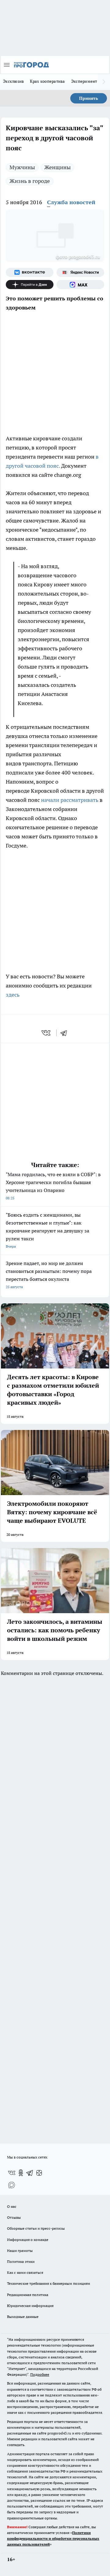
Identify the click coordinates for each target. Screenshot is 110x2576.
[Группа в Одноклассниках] (21, 2173)
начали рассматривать (70, 800)
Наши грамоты (20, 2251)
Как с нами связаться (25, 2272)
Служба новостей (71, 202)
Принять (89, 98)
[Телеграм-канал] (30, 2173)
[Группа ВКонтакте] (30, 272)
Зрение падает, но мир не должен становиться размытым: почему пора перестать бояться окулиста (49, 1275)
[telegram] (66, 1033)
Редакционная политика (28, 2295)
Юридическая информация (30, 2306)
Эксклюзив (13, 81)
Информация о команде (28, 2240)
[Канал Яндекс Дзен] (30, 285)
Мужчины (22, 167)
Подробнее (40, 2374)
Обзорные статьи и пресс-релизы (36, 2228)
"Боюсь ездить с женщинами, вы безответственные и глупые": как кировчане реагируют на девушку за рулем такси (48, 1230)
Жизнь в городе (30, 181)
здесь (13, 995)
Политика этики (21, 2261)
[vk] (47, 1033)
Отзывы (14, 2217)
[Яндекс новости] (80, 272)
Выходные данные (23, 2317)
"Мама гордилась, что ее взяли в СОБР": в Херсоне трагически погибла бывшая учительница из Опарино (53, 1186)
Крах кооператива (47, 81)
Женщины (57, 167)
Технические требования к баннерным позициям (49, 2283)
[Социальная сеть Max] (80, 285)
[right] (104, 82)
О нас (12, 2206)
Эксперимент (84, 81)
